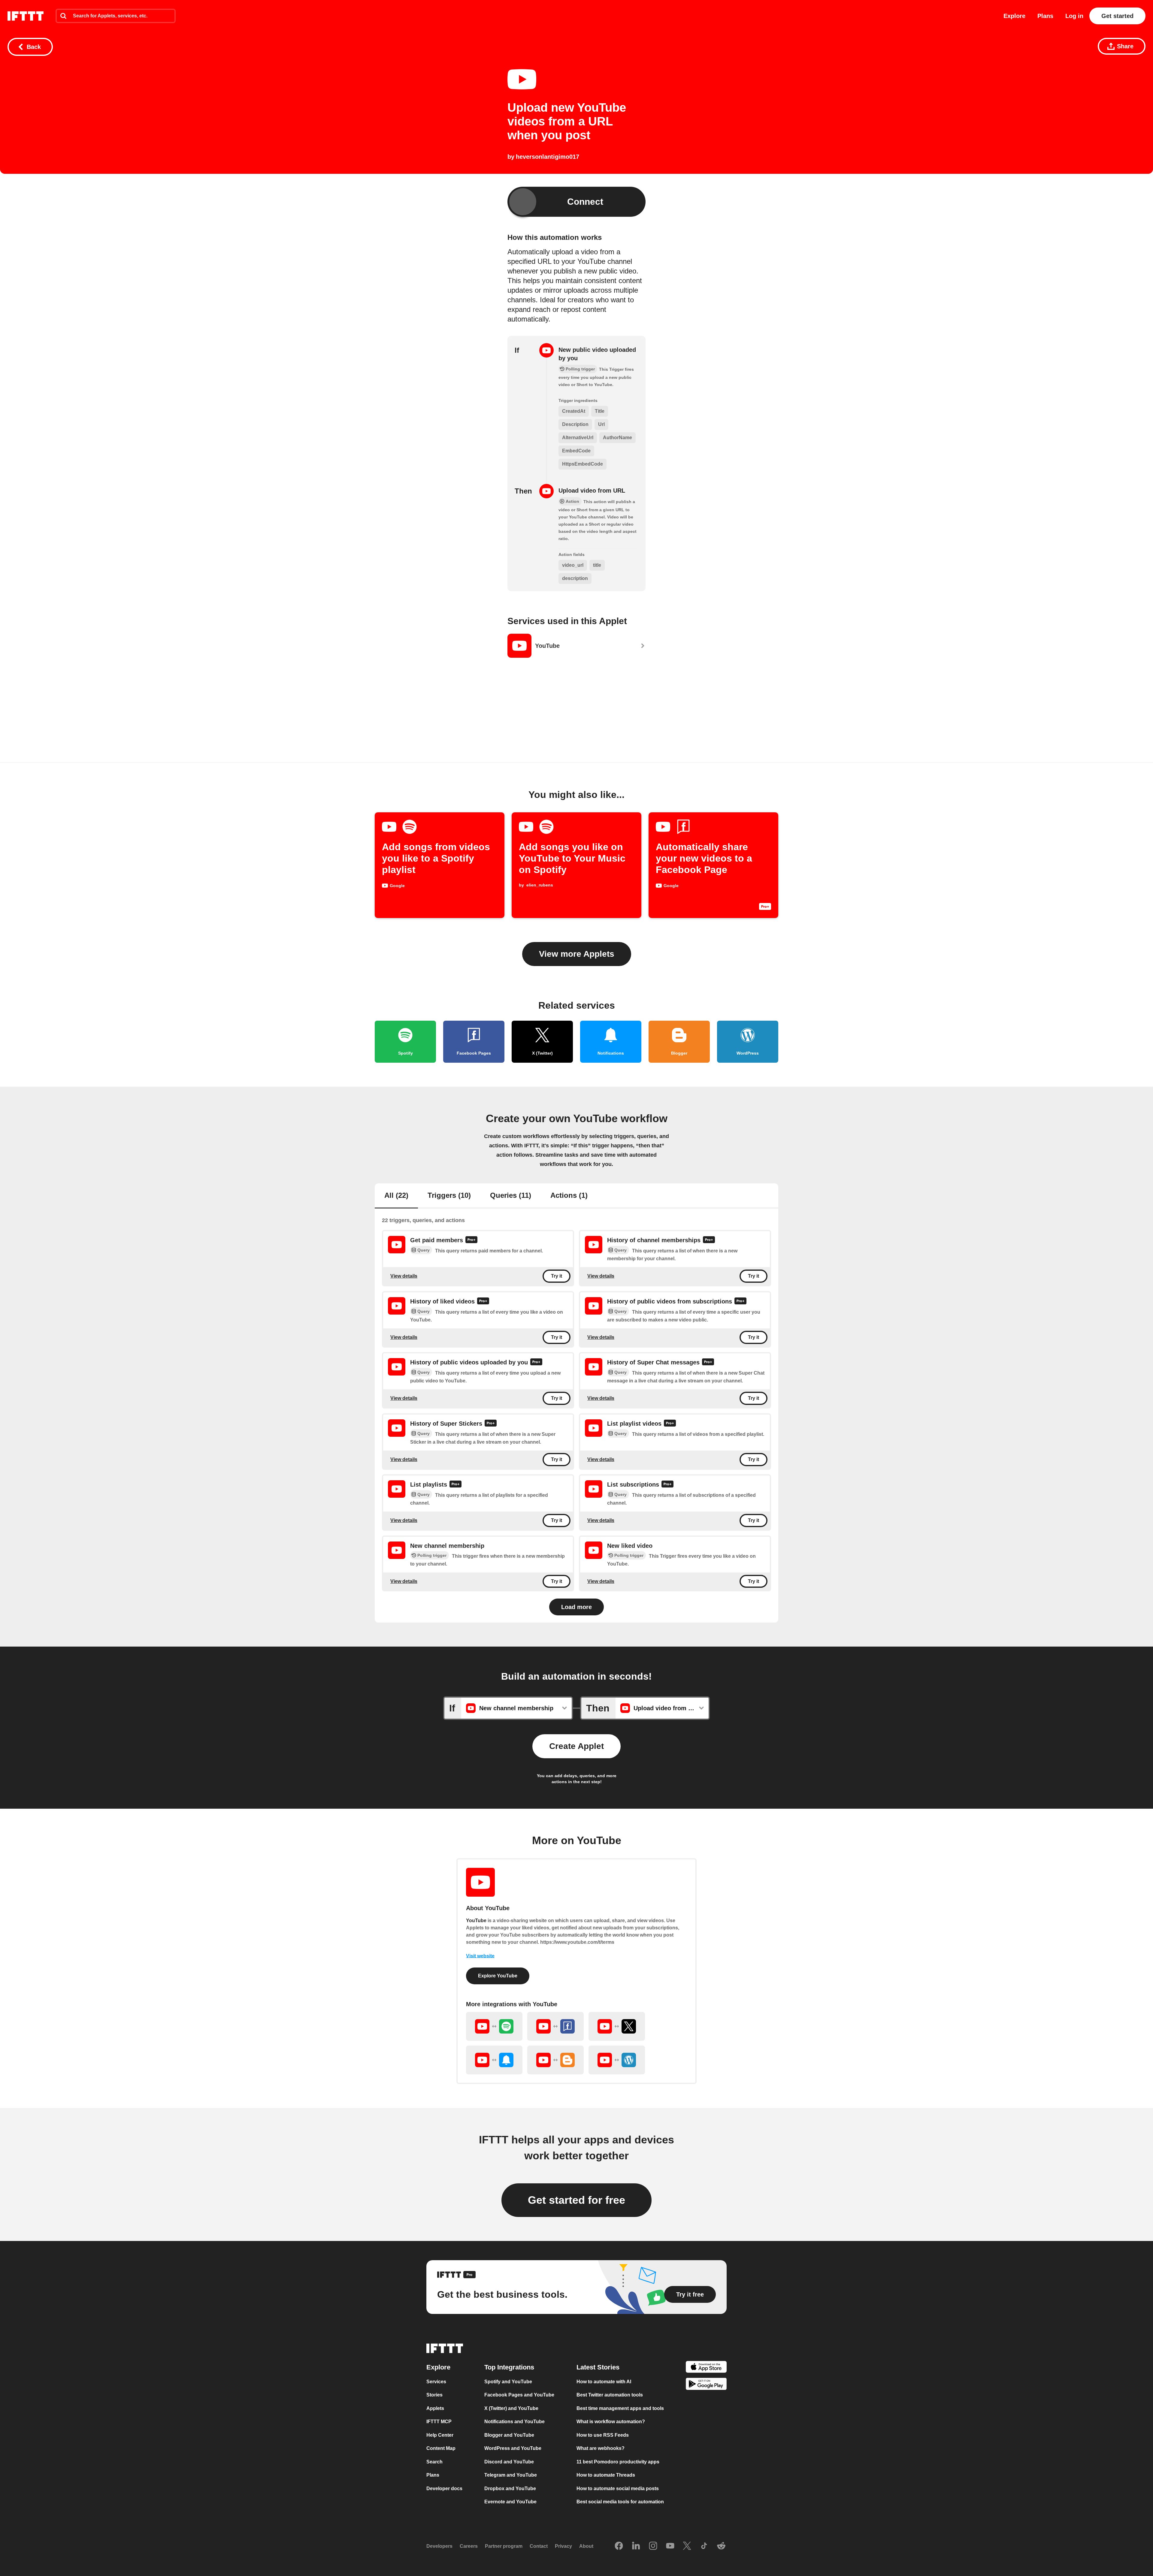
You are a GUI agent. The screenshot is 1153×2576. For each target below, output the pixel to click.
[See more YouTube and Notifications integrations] (494, 2060)
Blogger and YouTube (509, 2435)
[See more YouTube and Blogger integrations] (555, 2060)
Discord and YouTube (509, 2461)
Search (434, 2461)
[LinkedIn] (636, 2546)
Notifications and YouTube (514, 2422)
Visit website (480, 1956)
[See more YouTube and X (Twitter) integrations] (617, 2026)
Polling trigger (432, 1555)
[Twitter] (687, 2546)
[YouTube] (670, 2546)
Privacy (563, 2546)
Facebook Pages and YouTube (519, 2395)
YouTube (476, 1921)
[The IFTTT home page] (26, 16)
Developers (439, 2546)
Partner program (504, 2546)
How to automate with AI (604, 2381)
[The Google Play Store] (706, 2385)
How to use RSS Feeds (603, 2435)
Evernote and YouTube (510, 2502)
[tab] (396, 1196)
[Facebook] (619, 2546)
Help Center (440, 2435)
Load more (576, 1607)
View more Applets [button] (577, 954)
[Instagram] (653, 2546)
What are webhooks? (601, 2448)
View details (404, 1276)
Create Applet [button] (576, 1746)
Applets (435, 2408)
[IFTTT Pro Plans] (471, 1240)
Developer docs (444, 2488)
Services (436, 2381)
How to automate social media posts (618, 2488)
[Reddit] (721, 2546)
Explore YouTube (498, 1976)
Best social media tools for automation (620, 2502)
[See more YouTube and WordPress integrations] (617, 2060)
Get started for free (576, 2200)
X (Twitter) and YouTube (511, 2408)
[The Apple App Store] (706, 2368)
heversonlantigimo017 (548, 157)
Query (424, 1250)
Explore (1014, 16)
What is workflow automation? (611, 2422)
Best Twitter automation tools (610, 2395)
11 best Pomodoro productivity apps (618, 2461)
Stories (434, 2395)
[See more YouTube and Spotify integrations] (494, 2026)
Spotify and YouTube (508, 2381)
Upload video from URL (592, 491)
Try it (557, 1276)
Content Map (441, 2448)
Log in (1074, 16)
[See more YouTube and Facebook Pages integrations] (555, 2026)
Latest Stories (598, 2367)
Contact (539, 2546)
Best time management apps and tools (620, 2408)
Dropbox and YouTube (510, 2488)
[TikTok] (704, 2546)
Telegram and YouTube (511, 2475)
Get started (1117, 16)
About (586, 2546)
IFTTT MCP (439, 2422)
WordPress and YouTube (513, 2448)
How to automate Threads (606, 2475)
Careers (469, 2546)
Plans (1045, 16)
